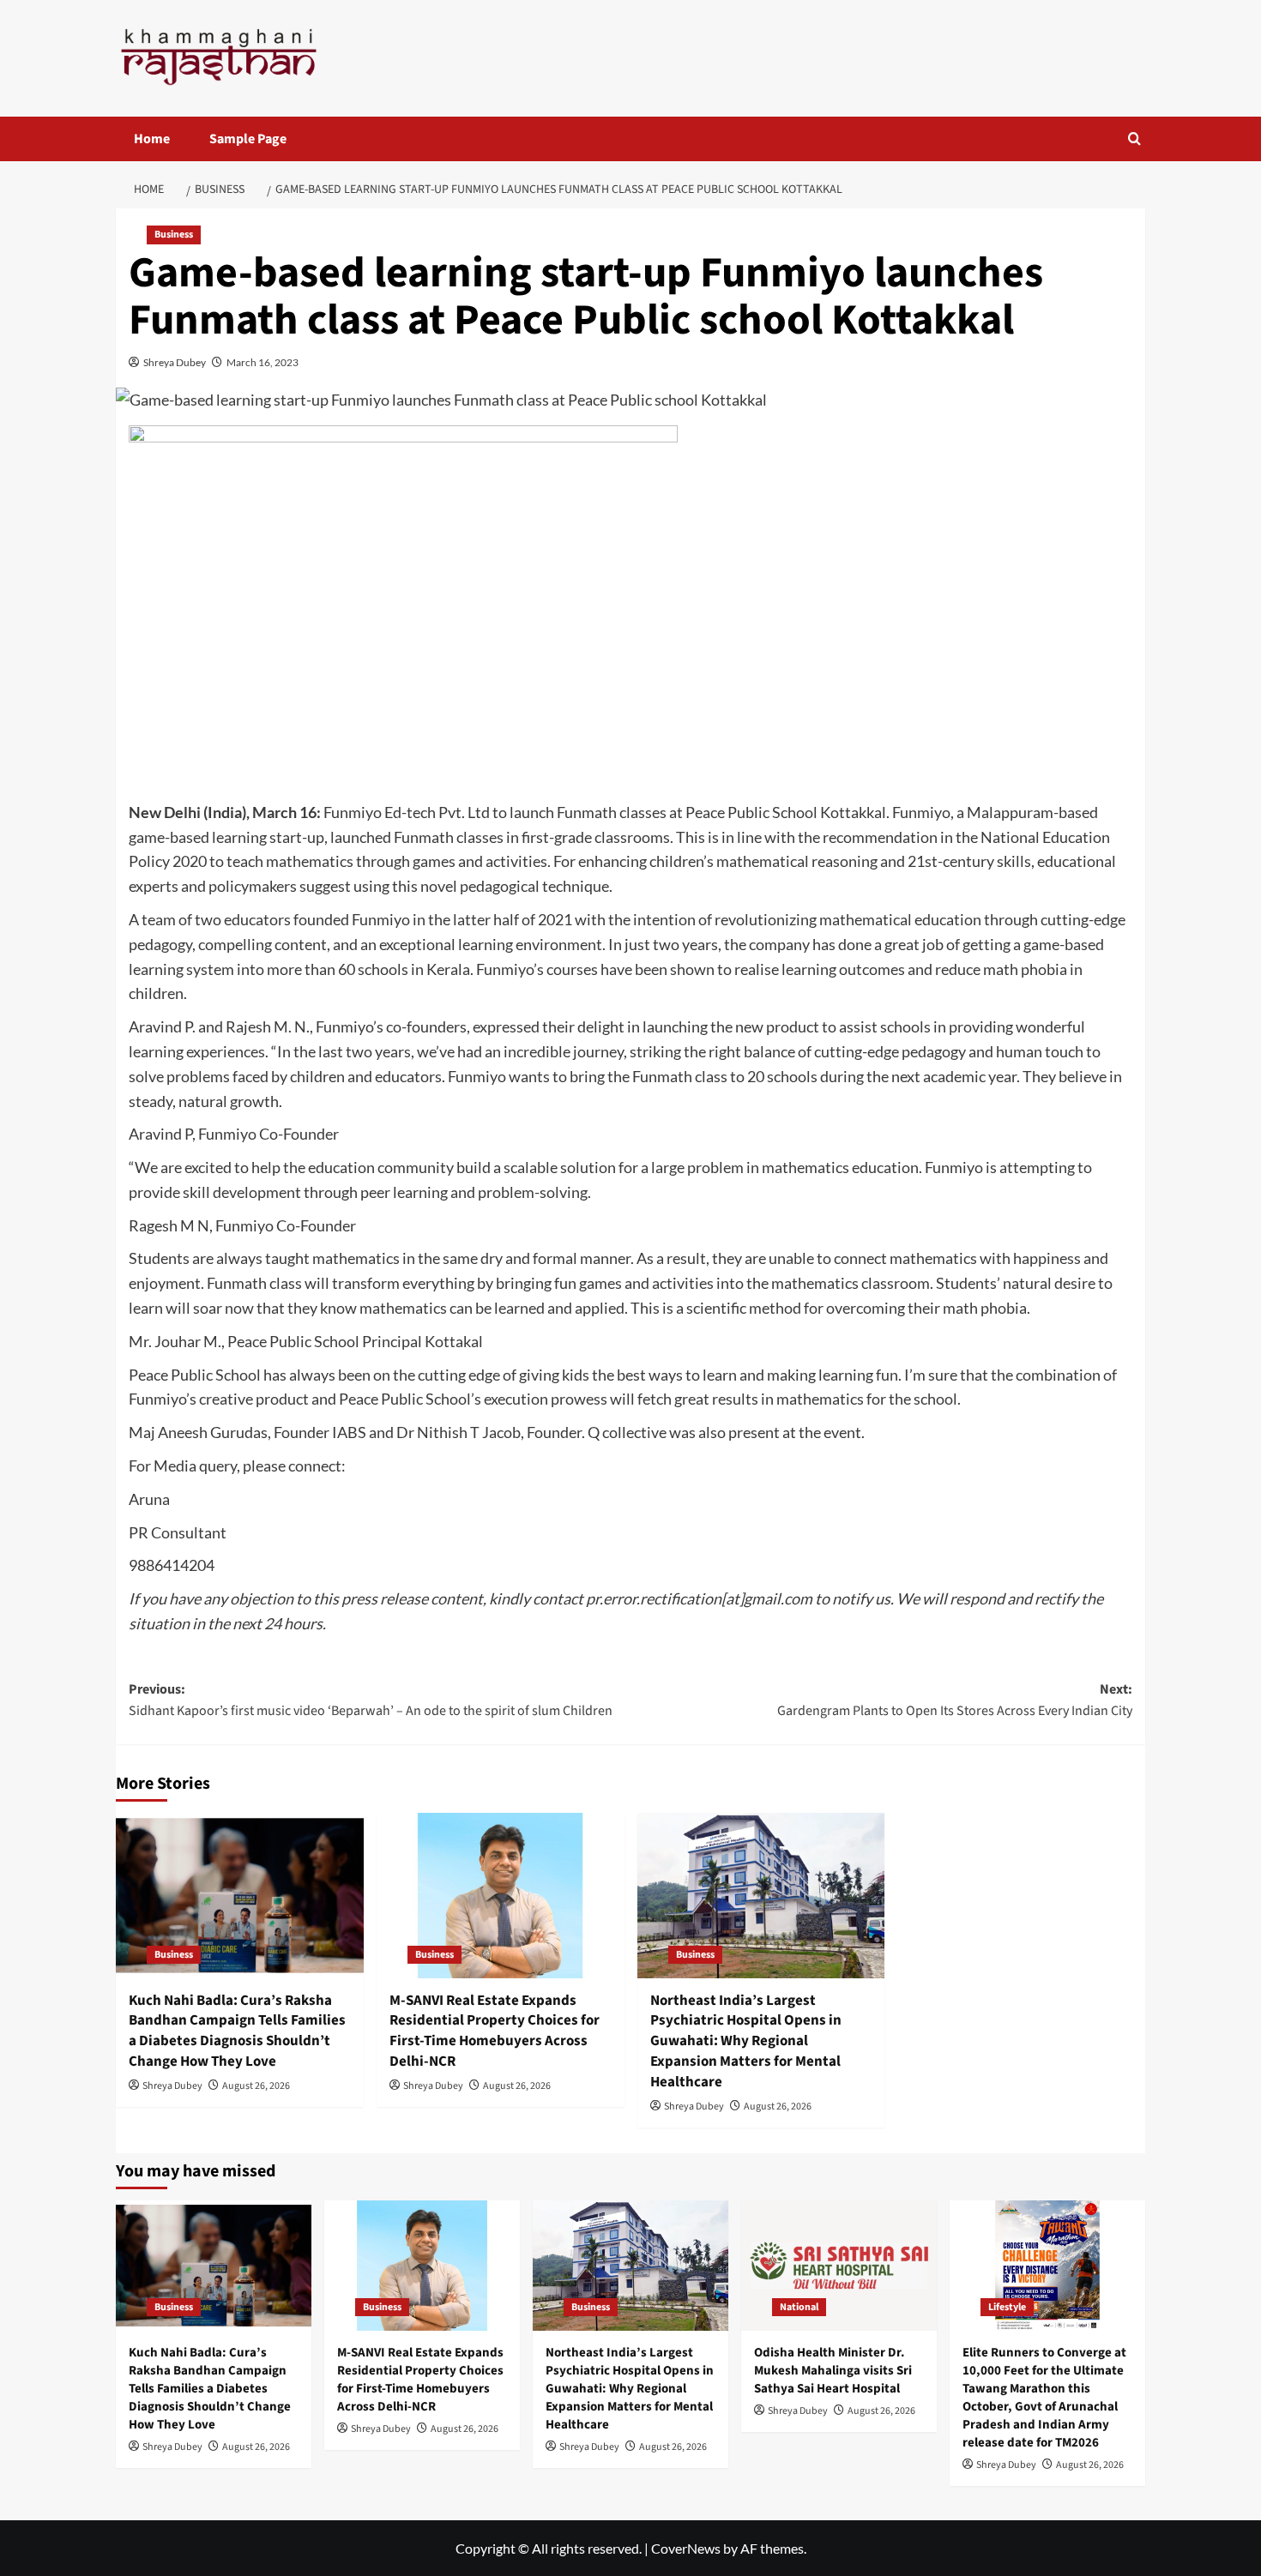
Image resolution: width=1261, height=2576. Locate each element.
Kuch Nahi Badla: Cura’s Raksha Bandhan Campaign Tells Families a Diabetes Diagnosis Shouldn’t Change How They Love (237, 2031)
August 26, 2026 (256, 2086)
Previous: (371, 1700)
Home (152, 139)
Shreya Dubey (175, 362)
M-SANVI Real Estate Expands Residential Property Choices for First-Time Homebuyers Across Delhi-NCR (495, 2031)
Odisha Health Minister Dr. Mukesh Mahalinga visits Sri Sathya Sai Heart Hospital (833, 2371)
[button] (1134, 138)
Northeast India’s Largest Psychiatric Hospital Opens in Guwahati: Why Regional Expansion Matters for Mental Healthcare (746, 2041)
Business (174, 235)
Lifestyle (1007, 2307)
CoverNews (686, 2548)
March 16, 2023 (262, 362)
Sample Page (248, 139)
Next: (955, 1700)
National (799, 2307)
